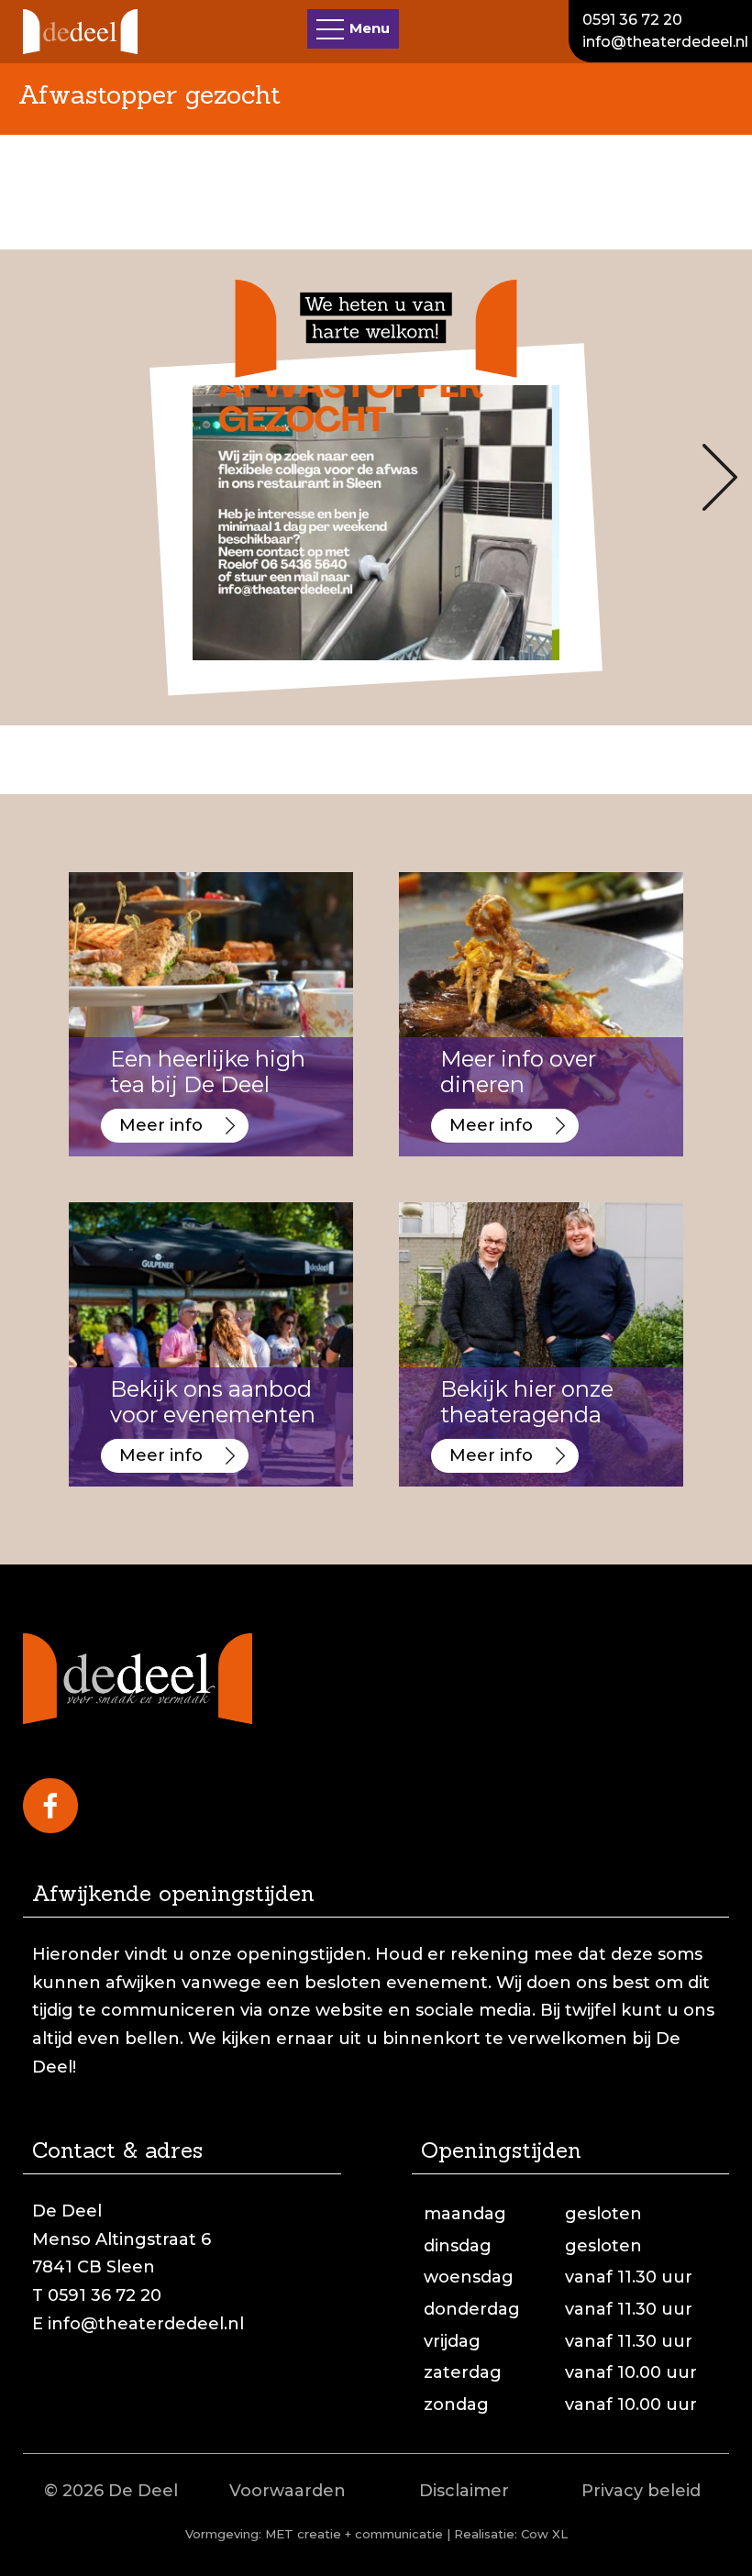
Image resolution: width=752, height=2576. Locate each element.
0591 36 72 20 (632, 20)
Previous (32, 477)
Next (720, 477)
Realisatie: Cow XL (511, 2534)
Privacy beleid (641, 2491)
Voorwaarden (288, 2491)
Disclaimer (464, 2491)
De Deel (143, 2491)
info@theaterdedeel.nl (665, 42)
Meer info (161, 1125)
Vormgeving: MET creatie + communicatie (314, 2534)
